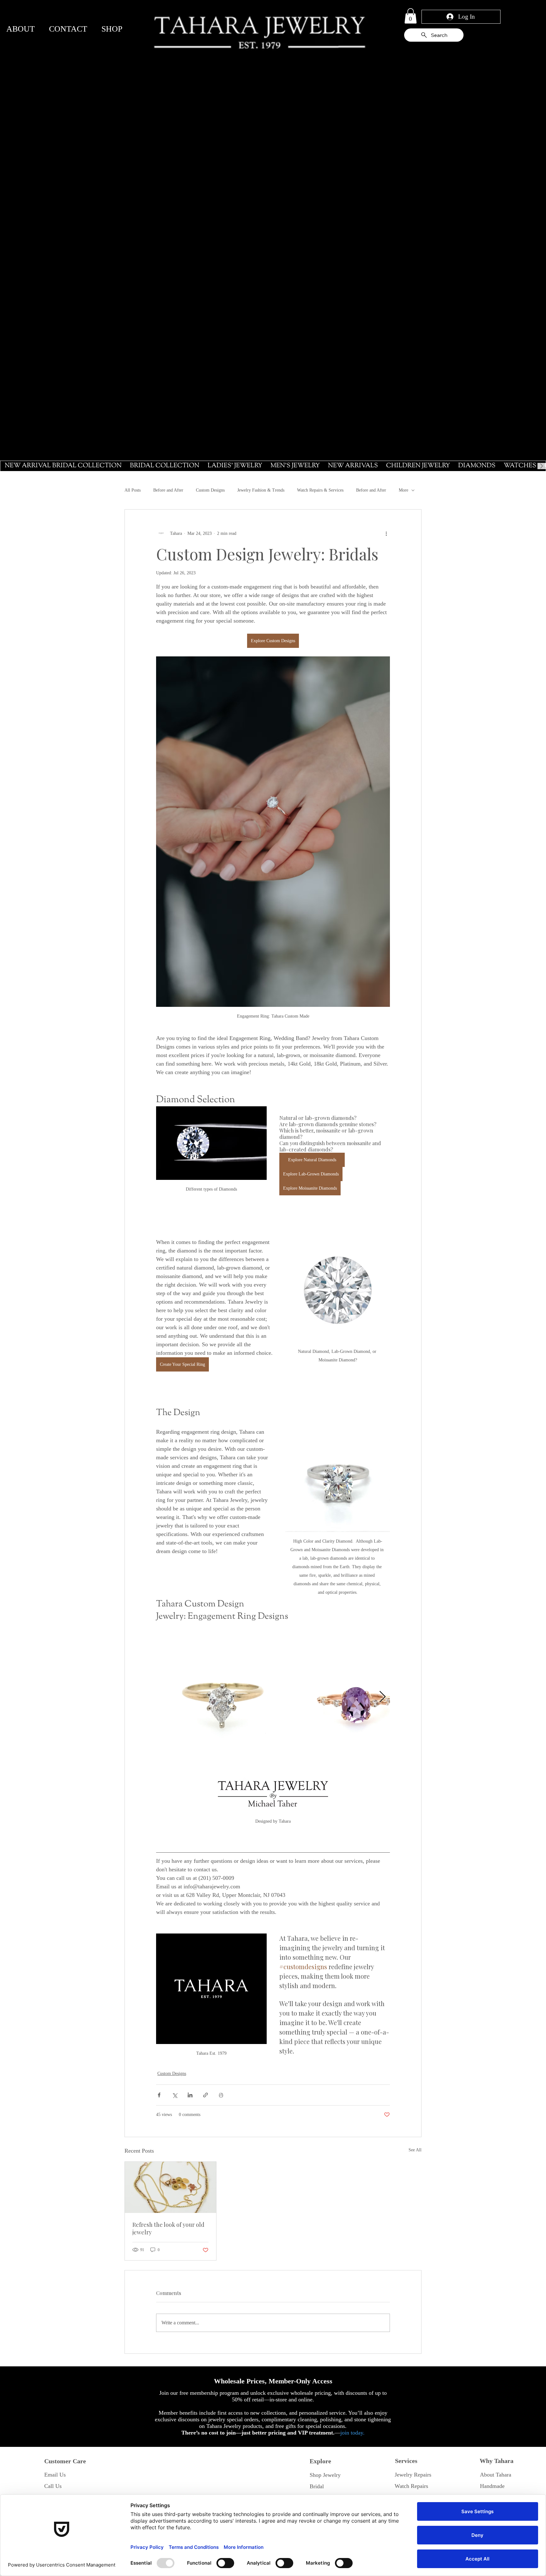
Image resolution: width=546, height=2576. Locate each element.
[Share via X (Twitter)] (175, 2095)
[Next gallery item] (382, 1697)
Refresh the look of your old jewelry (168, 2228)
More (403, 490)
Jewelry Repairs (413, 2475)
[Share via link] (206, 2095)
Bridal (317, 2486)
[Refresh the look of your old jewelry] (170, 2187)
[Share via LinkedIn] (190, 2095)
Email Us (55, 2475)
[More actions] (386, 534)
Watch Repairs (411, 2486)
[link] (411, 16)
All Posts (133, 490)
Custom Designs (210, 490)
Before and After (168, 490)
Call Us (53, 2486)
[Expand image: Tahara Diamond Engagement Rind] (221, 1697)
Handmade (492, 2486)
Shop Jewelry (325, 2475)
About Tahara (496, 2475)
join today (352, 2433)
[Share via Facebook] (159, 2095)
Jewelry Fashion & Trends (261, 490)
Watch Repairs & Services (320, 490)
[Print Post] (221, 2095)
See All (415, 2150)
